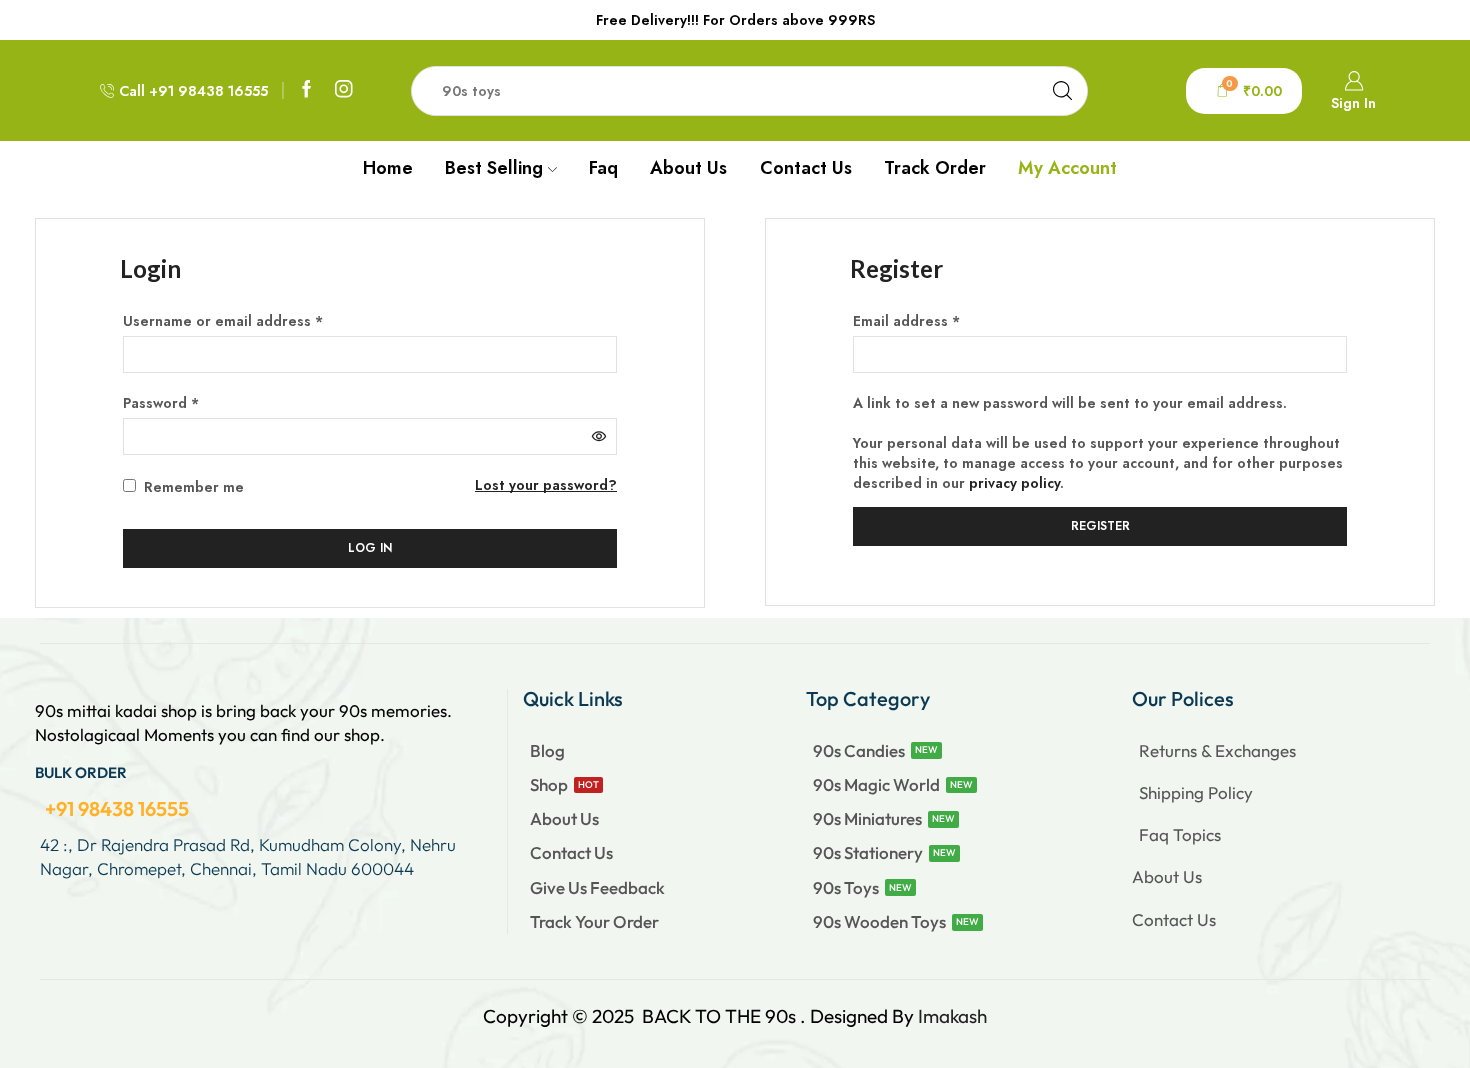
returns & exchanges (1217, 750)
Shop (549, 784)
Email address (906, 321)
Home (388, 168)
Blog (547, 750)
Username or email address (223, 321)
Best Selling (494, 168)
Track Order (935, 168)
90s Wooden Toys (879, 921)
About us (688, 168)
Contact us (806, 168)
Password (161, 403)
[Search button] (1063, 91)
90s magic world (876, 784)
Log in (370, 547)
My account (1067, 168)
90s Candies (859, 750)
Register (1100, 525)
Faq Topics (1180, 834)
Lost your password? (546, 485)
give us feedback (597, 887)
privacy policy (1014, 483)
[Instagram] (344, 90)
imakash (952, 1016)
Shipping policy (1196, 792)
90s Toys (846, 887)
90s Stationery (868, 852)
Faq (603, 168)
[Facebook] (307, 90)
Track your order (594, 921)
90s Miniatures (867, 818)
